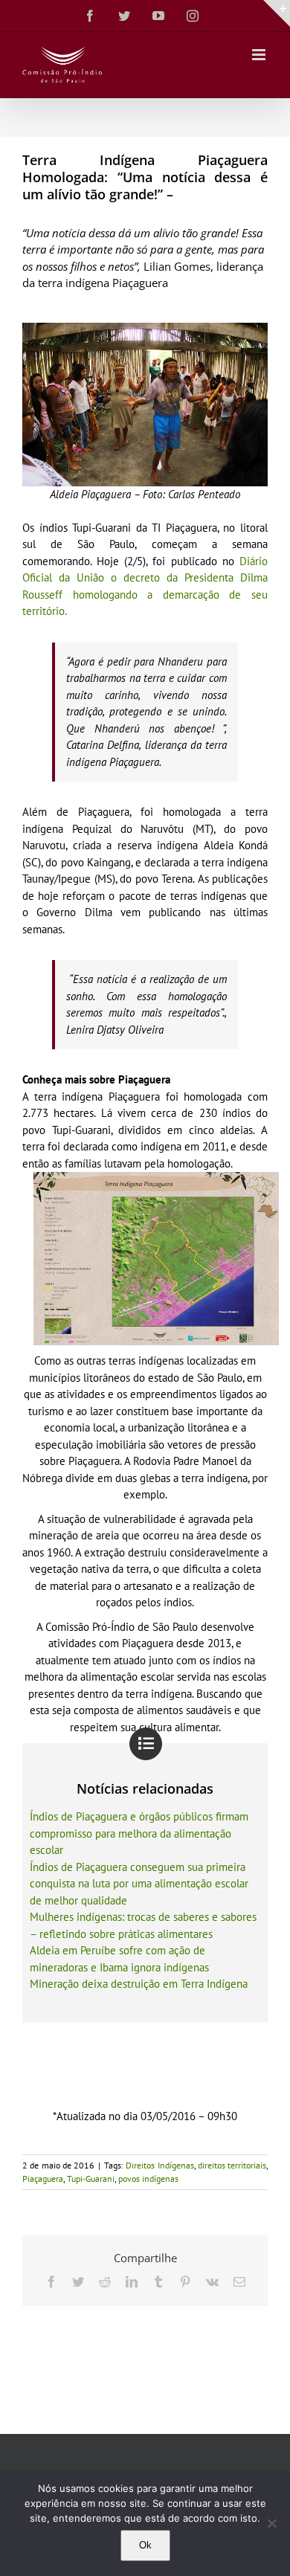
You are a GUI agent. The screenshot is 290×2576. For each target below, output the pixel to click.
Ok (145, 2545)
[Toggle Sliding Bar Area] (277, 13)
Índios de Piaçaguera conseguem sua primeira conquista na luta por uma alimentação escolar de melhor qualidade (139, 1884)
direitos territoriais (232, 2165)
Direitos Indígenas (159, 2165)
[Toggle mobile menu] (260, 55)
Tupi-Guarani (91, 2179)
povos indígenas (148, 2179)
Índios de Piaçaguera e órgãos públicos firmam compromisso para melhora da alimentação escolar (139, 1833)
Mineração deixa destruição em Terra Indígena (139, 1984)
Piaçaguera (43, 2179)
